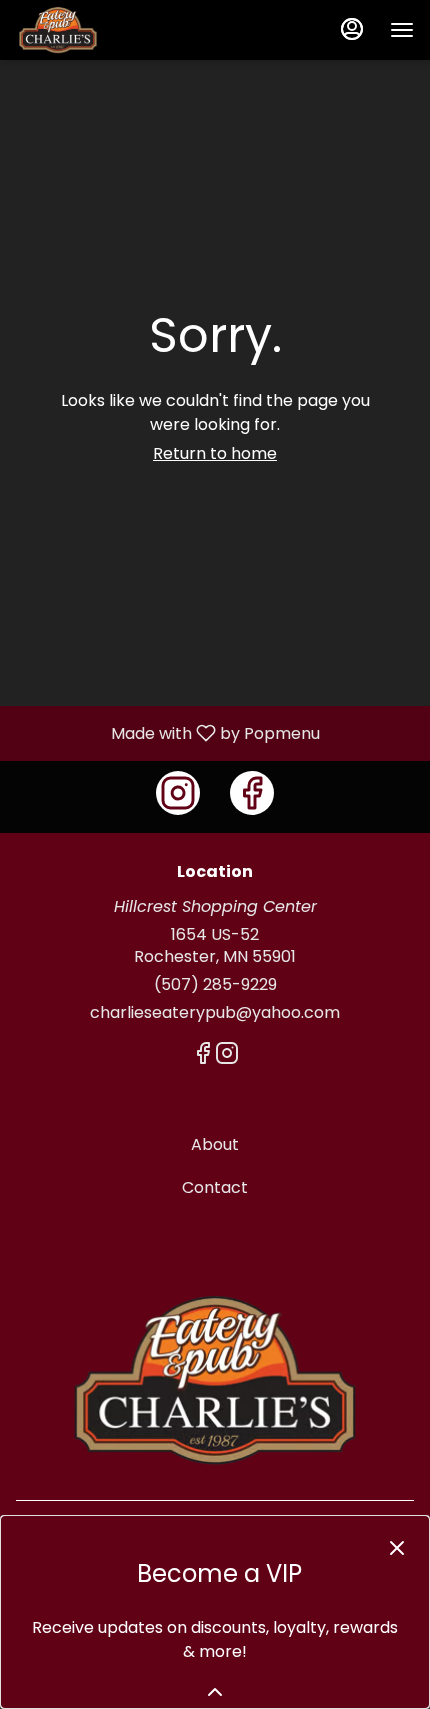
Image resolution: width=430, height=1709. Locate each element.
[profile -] (352, 29)
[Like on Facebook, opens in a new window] (252, 793)
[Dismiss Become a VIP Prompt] (397, 1548)
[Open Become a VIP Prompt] (215, 1692)
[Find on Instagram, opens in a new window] (178, 793)
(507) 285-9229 (215, 985)
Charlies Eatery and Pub (215, 1380)
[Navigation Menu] (402, 30)
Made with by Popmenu (167, 732)
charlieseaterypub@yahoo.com (215, 1013)
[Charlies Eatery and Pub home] (106, 30)
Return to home (215, 453)
